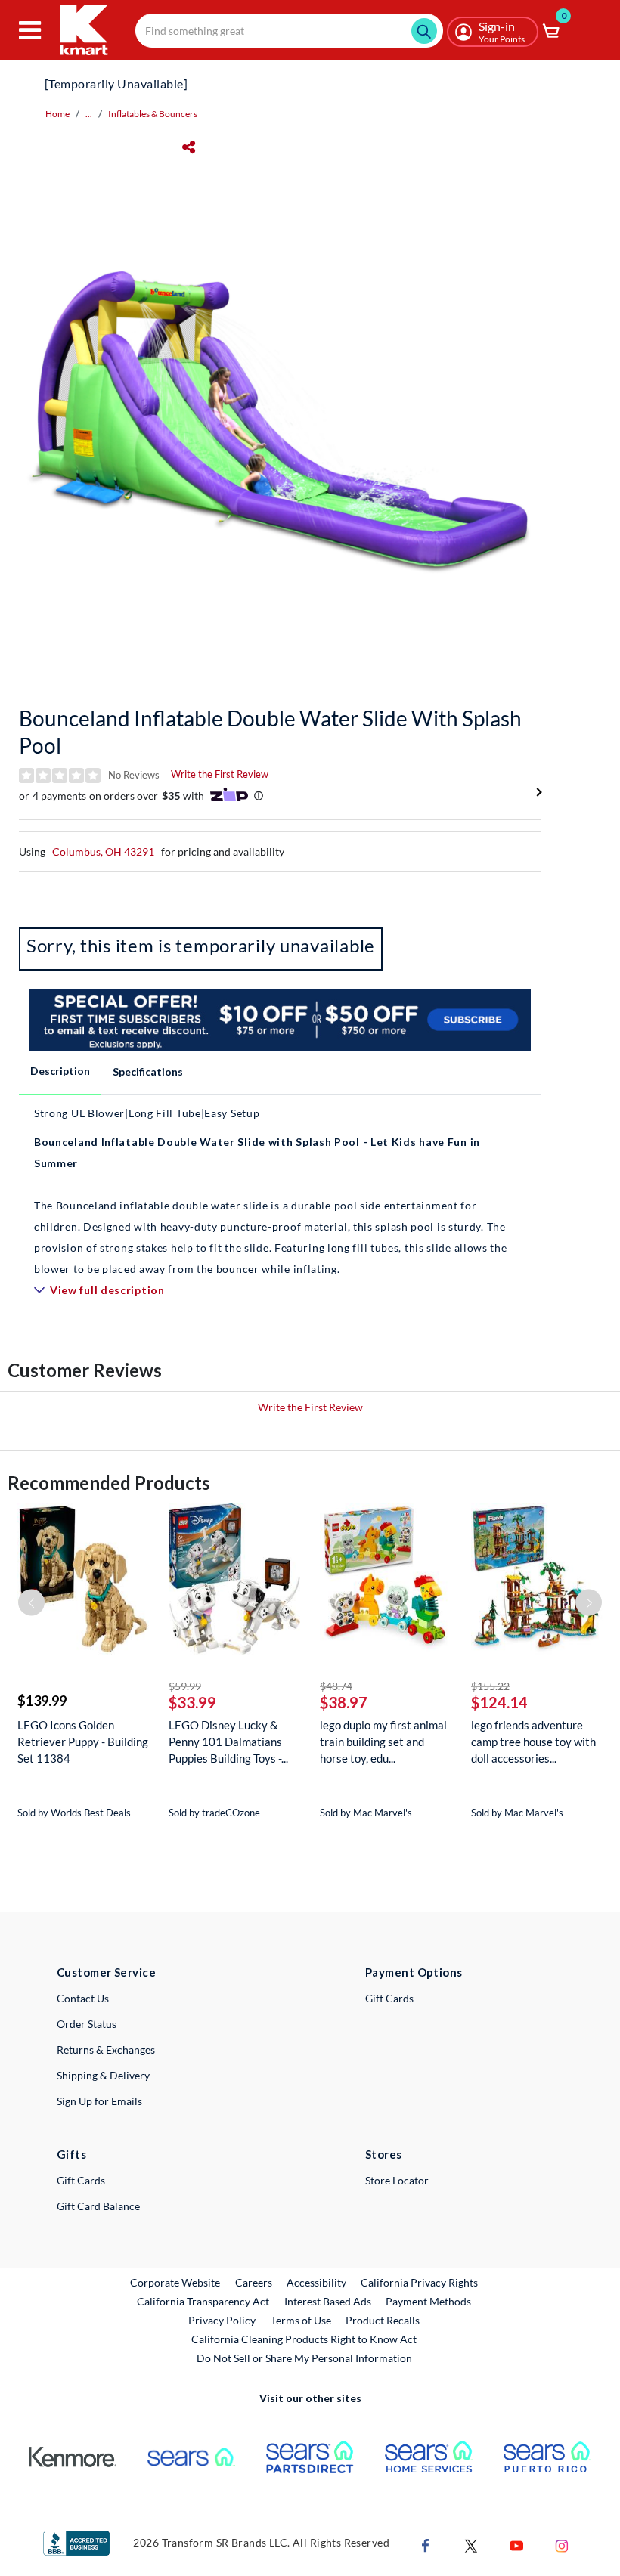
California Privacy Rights (419, 2282)
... (89, 114)
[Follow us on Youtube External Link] (516, 2544)
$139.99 (42, 1701)
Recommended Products (109, 1483)
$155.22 (490, 1686)
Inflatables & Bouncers (153, 114)
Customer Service (106, 1972)
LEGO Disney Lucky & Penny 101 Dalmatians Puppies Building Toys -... (228, 1742)
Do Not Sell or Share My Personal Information (304, 2358)
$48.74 (336, 1686)
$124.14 (499, 1702)
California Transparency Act (203, 2301)
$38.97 (344, 1702)
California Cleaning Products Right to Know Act (304, 2339)
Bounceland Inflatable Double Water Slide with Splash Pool (270, 732)
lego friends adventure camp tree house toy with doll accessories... (533, 1742)
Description (60, 1071)
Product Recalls (383, 2320)
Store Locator (397, 2180)
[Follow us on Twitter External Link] (471, 2544)
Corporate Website (176, 2282)
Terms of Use (301, 2320)
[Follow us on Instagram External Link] (562, 2544)
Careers (254, 2282)
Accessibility (316, 2282)
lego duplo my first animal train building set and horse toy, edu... (383, 1742)
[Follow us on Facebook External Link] (426, 2544)
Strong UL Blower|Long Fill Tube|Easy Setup (147, 1113)
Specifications (148, 1071)
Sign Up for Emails (99, 2101)
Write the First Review (220, 774)
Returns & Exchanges (106, 2050)
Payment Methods (428, 2301)
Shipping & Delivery (103, 2075)
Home (57, 114)
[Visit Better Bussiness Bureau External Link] (76, 2542)
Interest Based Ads (328, 2301)
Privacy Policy (222, 2320)
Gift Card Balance (98, 2206)
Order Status (87, 2024)
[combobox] (289, 31)
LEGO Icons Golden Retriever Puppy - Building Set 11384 (83, 1742)
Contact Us (83, 1998)
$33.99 (192, 1702)
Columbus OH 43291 (103, 851)
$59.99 (185, 1686)
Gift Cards (389, 1998)
